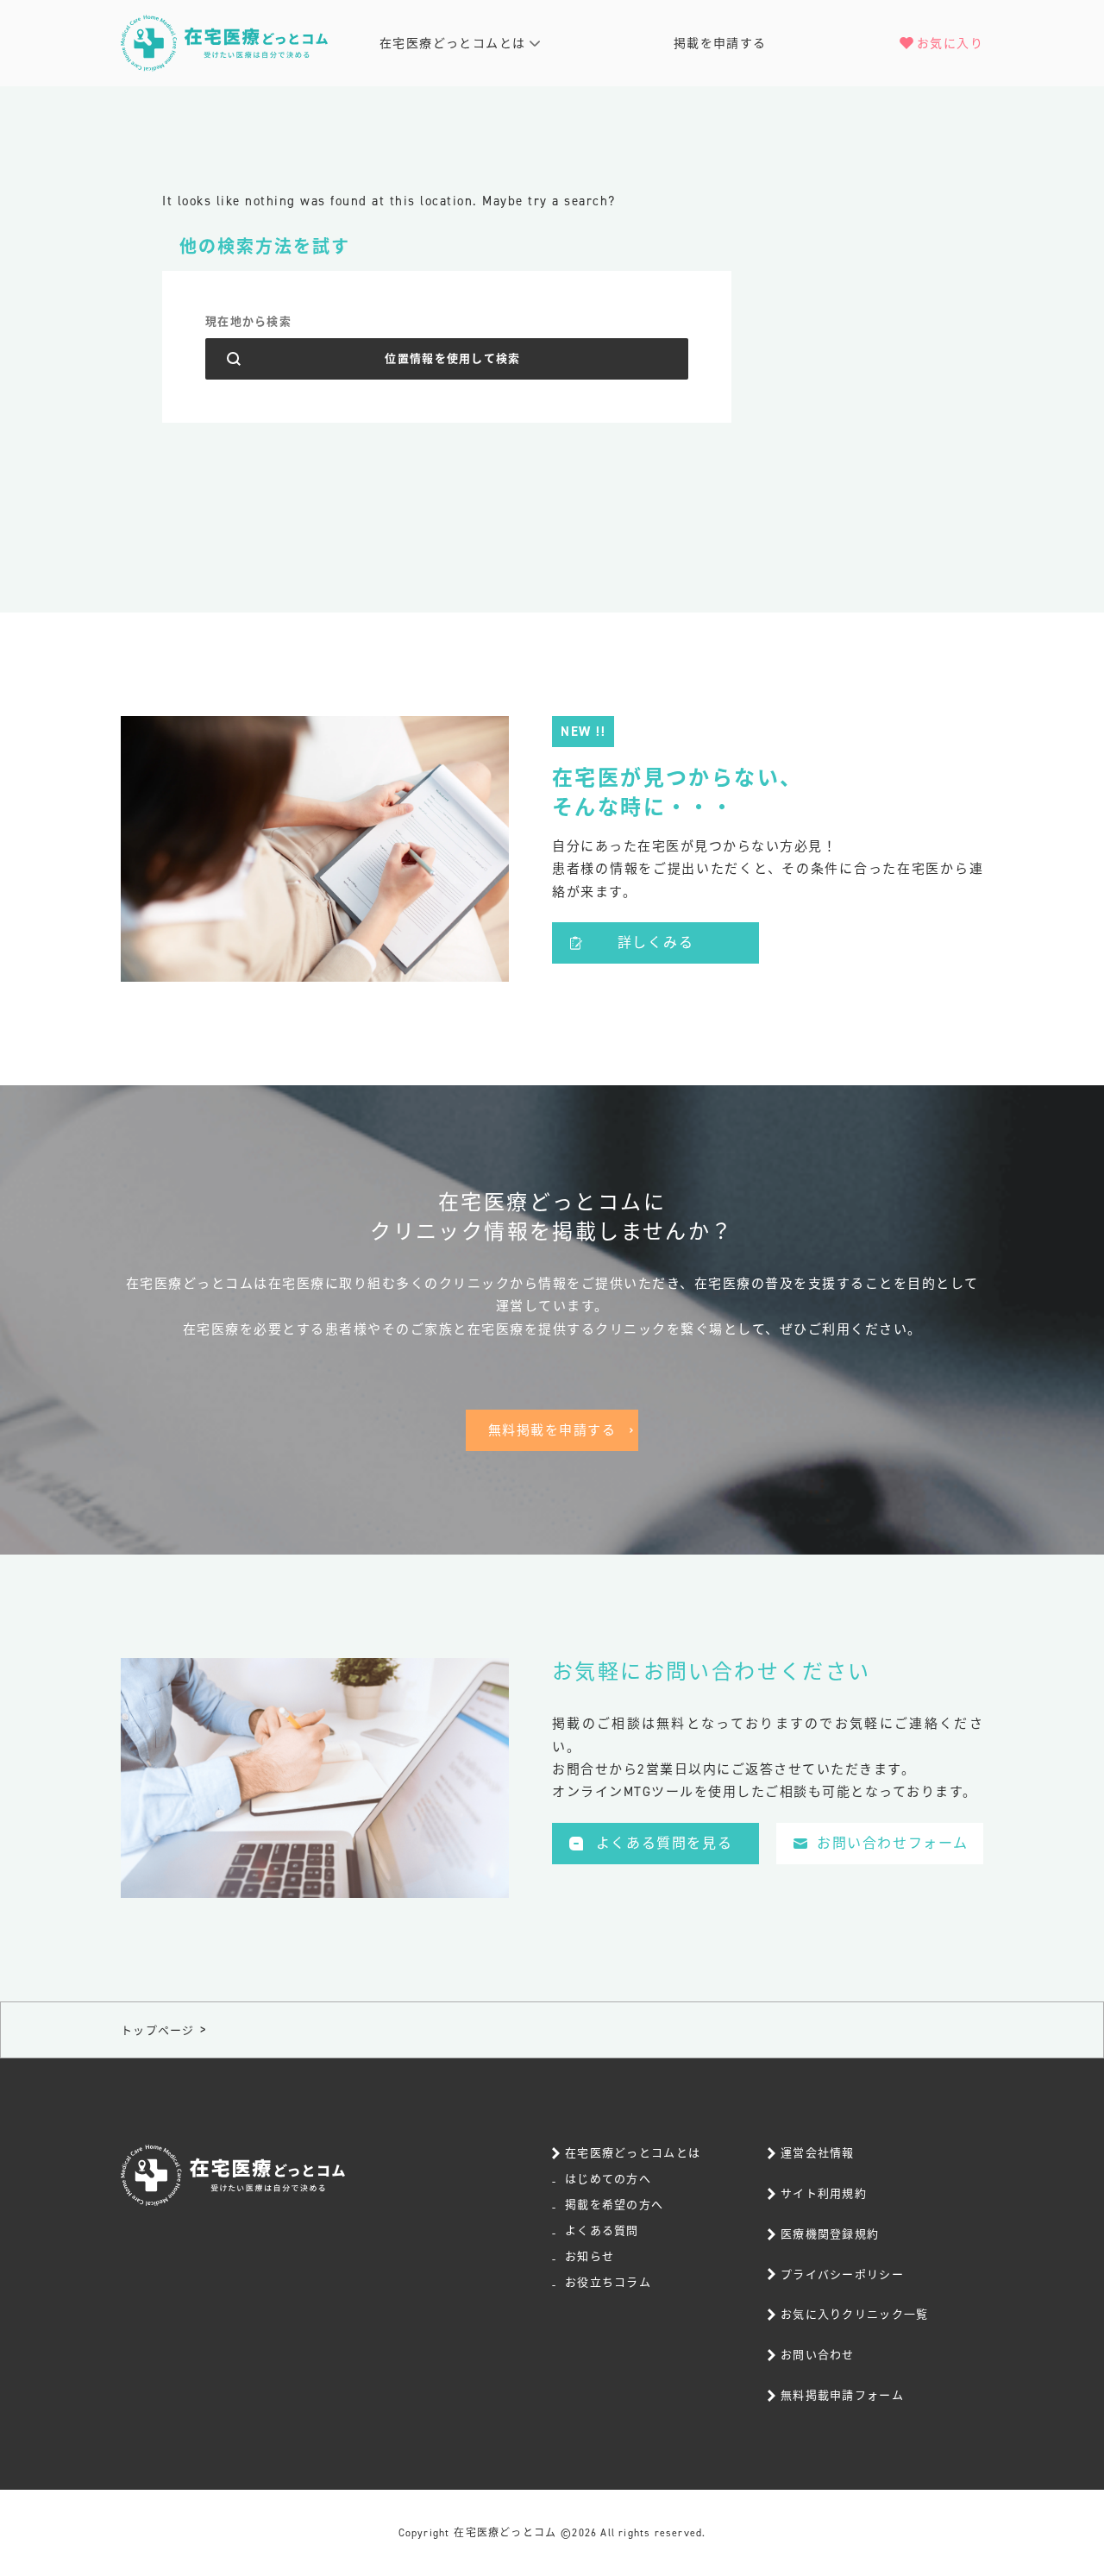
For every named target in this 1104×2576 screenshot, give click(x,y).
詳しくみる (656, 942)
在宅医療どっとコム (505, 2533)
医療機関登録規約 (830, 2234)
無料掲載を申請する (552, 1430)
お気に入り (950, 44)
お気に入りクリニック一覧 (855, 2314)
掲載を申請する (720, 44)
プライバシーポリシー (842, 2274)
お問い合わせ (818, 2355)
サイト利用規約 (824, 2193)
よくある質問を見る (664, 1843)
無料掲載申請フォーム (842, 2395)
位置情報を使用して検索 (452, 358)
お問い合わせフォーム (893, 1843)
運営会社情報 (818, 2153)
